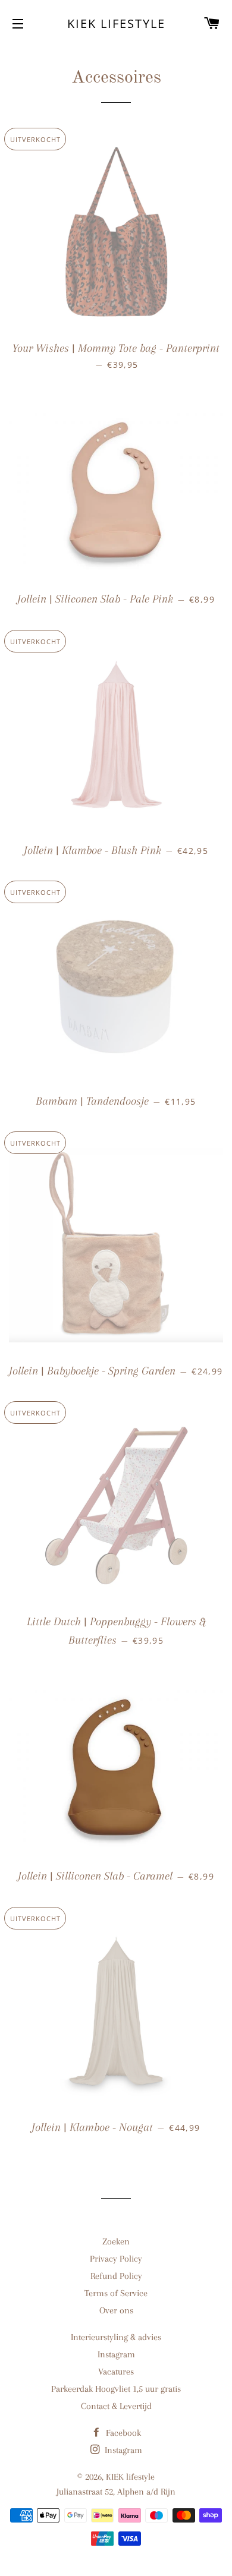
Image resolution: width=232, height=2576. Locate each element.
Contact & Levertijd (116, 2406)
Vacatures (116, 2372)
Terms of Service (116, 2293)
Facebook (122, 2433)
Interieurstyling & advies (116, 2337)
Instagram (116, 2354)
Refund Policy (116, 2276)
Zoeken (116, 2241)
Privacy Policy (116, 2259)
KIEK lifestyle (116, 23)
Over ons (116, 2310)
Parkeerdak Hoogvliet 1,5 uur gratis (116, 2389)
